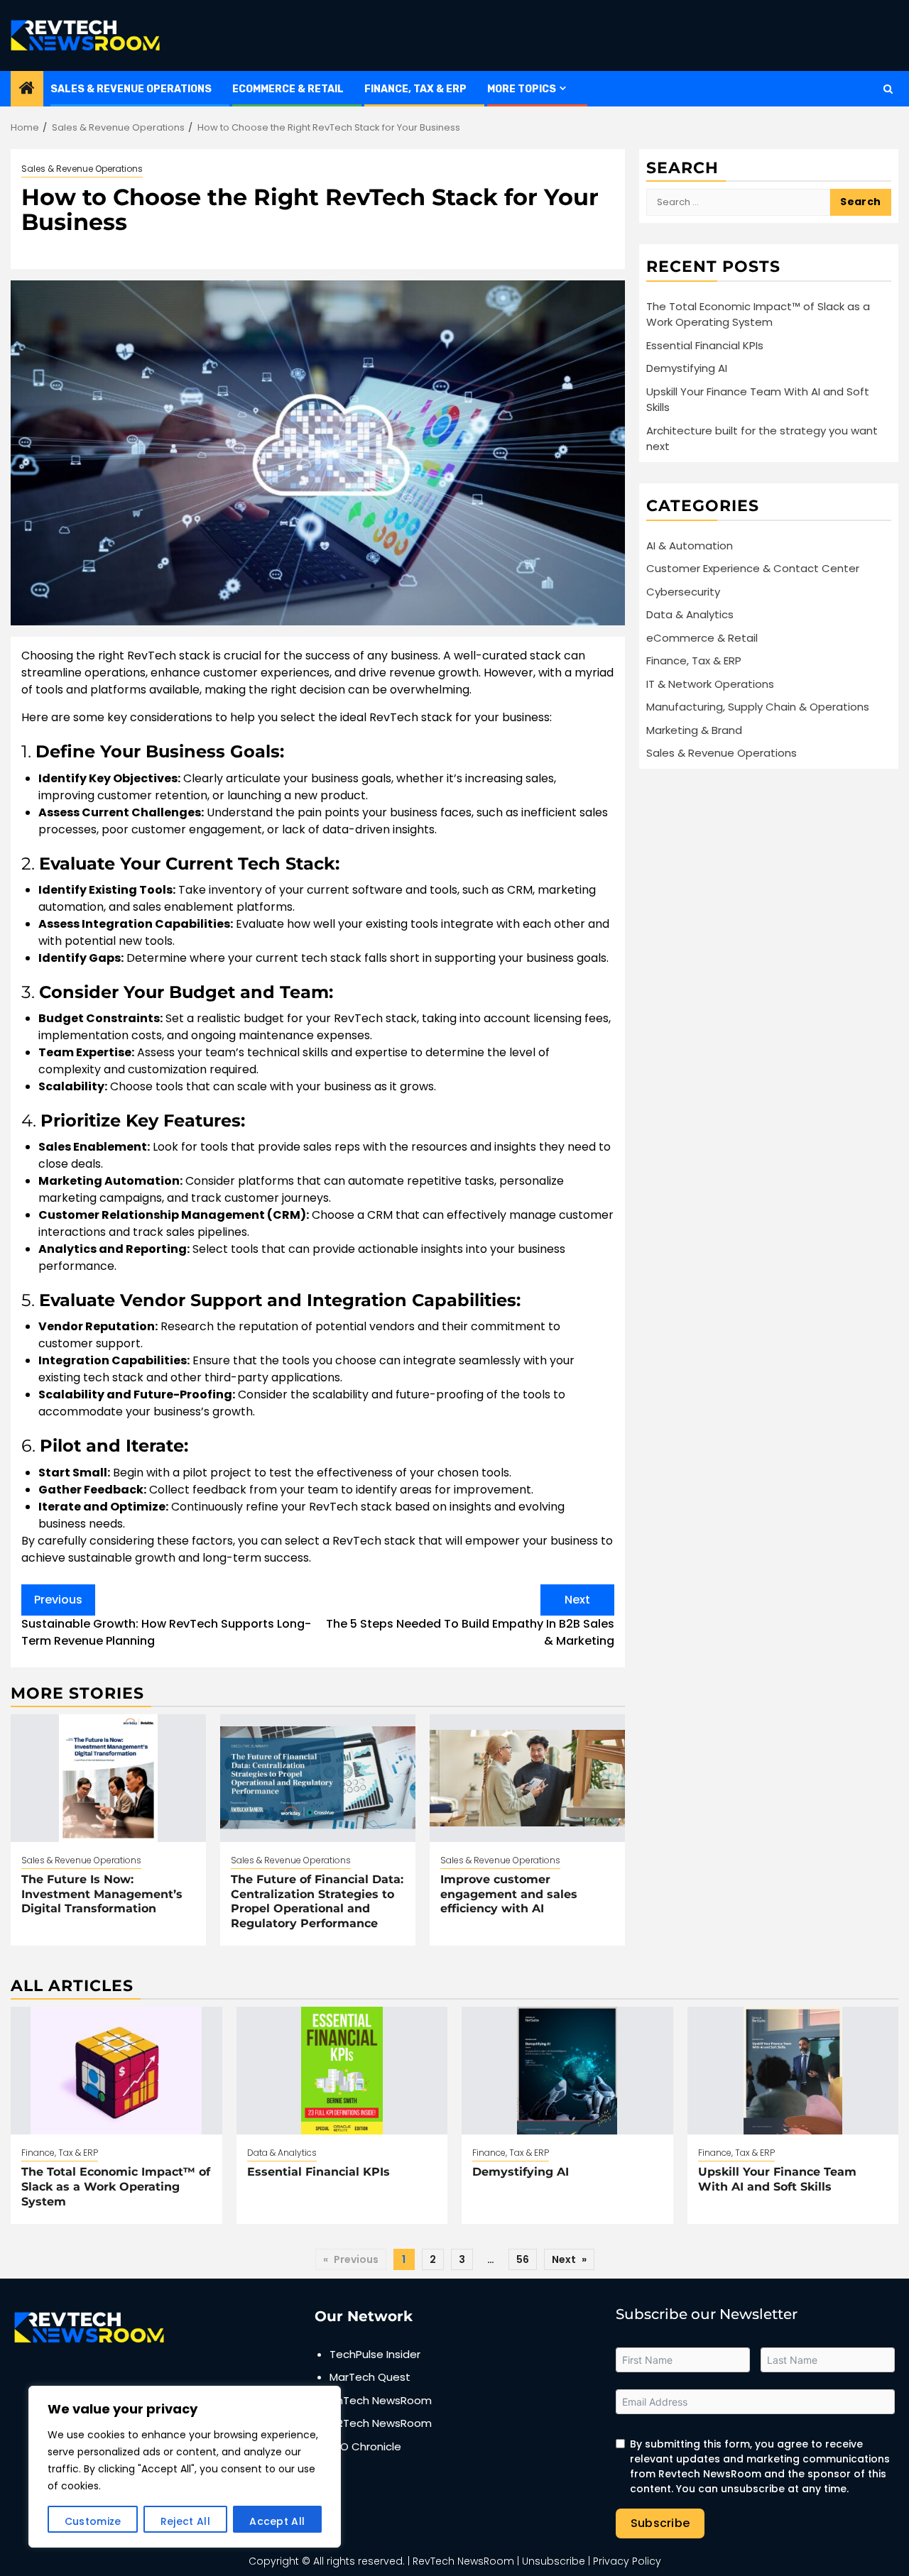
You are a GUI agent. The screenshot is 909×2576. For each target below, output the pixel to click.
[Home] (27, 89)
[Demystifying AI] (567, 2071)
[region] (185, 2467)
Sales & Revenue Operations (131, 89)
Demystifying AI (687, 368)
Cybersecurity (683, 592)
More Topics (522, 89)
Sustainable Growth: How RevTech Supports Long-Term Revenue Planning (166, 1620)
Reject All (185, 2521)
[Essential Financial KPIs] (342, 2071)
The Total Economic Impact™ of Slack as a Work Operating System (758, 314)
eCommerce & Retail (288, 89)
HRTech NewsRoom (381, 2423)
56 (523, 2259)
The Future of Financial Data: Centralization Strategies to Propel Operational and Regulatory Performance (317, 1901)
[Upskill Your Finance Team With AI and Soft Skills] (793, 2071)
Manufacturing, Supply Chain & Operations (758, 707)
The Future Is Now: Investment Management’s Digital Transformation (102, 1894)
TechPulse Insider (375, 2354)
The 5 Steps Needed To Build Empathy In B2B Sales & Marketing (470, 1620)
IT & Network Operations (710, 684)
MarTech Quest (370, 2377)
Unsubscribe (554, 2561)
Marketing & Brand (694, 730)
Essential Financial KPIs (705, 345)
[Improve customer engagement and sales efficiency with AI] (527, 1778)
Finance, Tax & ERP (415, 89)
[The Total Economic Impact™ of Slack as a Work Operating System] (116, 2071)
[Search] (888, 89)
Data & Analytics (690, 614)
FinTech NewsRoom (381, 2400)
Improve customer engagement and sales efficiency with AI (509, 1894)
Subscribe (660, 2523)
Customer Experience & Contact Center (753, 568)
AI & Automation (690, 546)
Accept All (277, 2521)
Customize (93, 2521)
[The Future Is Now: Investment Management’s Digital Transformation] (108, 1778)
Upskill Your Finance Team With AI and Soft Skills (777, 2179)
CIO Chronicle (365, 2446)
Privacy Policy (627, 2561)
